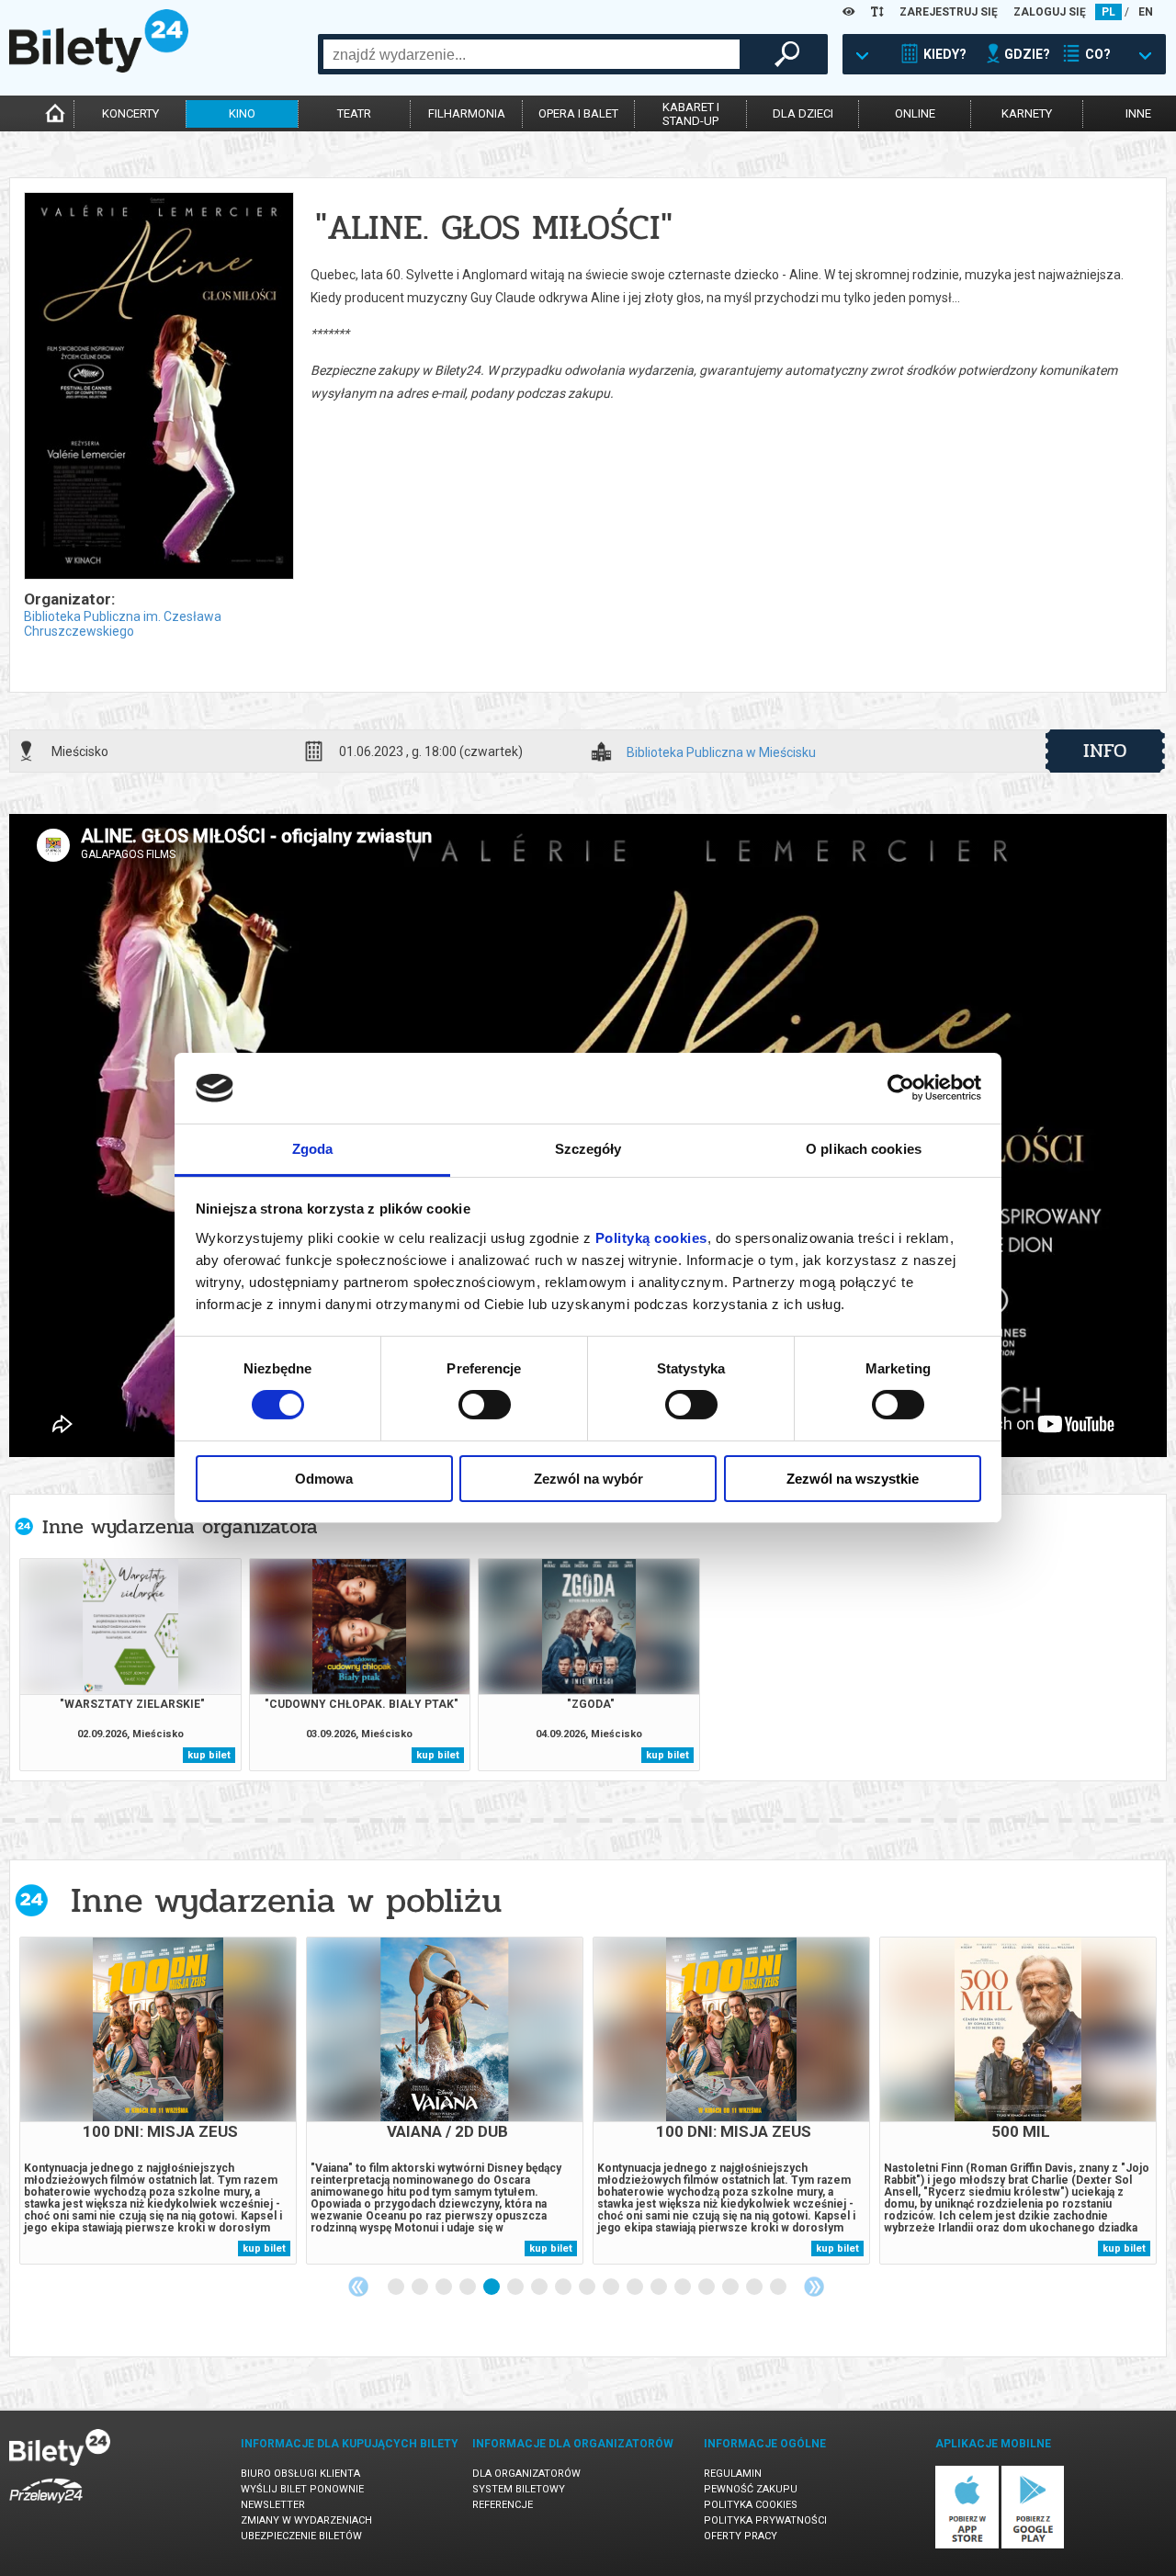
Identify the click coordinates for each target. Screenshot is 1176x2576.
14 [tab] (707, 2288)
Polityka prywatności (765, 2520)
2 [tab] (421, 2288)
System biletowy (519, 2489)
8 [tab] (564, 2288)
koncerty (130, 113)
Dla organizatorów (526, 2474)
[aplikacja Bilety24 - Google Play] (1033, 2545)
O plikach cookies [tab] (864, 1149)
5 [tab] (492, 2288)
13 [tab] (684, 2288)
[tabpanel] (158, 2101)
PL (1108, 12)
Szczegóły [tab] (588, 1149)
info (1105, 751)
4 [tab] (469, 2288)
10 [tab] (612, 2288)
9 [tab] (588, 2288)
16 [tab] (755, 2288)
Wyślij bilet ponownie (302, 2489)
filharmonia (467, 113)
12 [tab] (660, 2288)
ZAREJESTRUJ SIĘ (949, 12)
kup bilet (209, 1755)
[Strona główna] (99, 68)
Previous (358, 2287)
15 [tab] (731, 2288)
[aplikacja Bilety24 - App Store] (967, 2545)
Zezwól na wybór (588, 1479)
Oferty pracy (741, 2536)
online (915, 113)
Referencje (503, 2505)
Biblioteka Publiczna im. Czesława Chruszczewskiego (123, 624)
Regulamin (733, 2474)
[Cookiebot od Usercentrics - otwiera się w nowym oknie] (901, 1088)
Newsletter (273, 2505)
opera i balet (578, 113)
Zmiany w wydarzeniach (306, 2520)
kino (242, 113)
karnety (1027, 113)
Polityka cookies (751, 2505)
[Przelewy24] (46, 2507)
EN (1146, 12)
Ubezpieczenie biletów (301, 2536)
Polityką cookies (651, 1238)
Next (814, 2287)
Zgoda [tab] (313, 1149)
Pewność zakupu (751, 2489)
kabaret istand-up (691, 114)
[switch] (485, 1405)
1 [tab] (397, 2288)
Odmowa (324, 1479)
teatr (354, 113)
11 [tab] (636, 2288)
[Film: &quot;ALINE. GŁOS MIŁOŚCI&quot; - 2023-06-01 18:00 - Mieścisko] (158, 387)
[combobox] (531, 54)
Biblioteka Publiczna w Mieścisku (721, 753)
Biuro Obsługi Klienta (300, 2474)
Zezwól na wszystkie (853, 1479)
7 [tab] (540, 2288)
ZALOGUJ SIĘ (1050, 12)
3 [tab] (445, 2288)
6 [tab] (516, 2288)
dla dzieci (803, 113)
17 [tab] (779, 2288)
